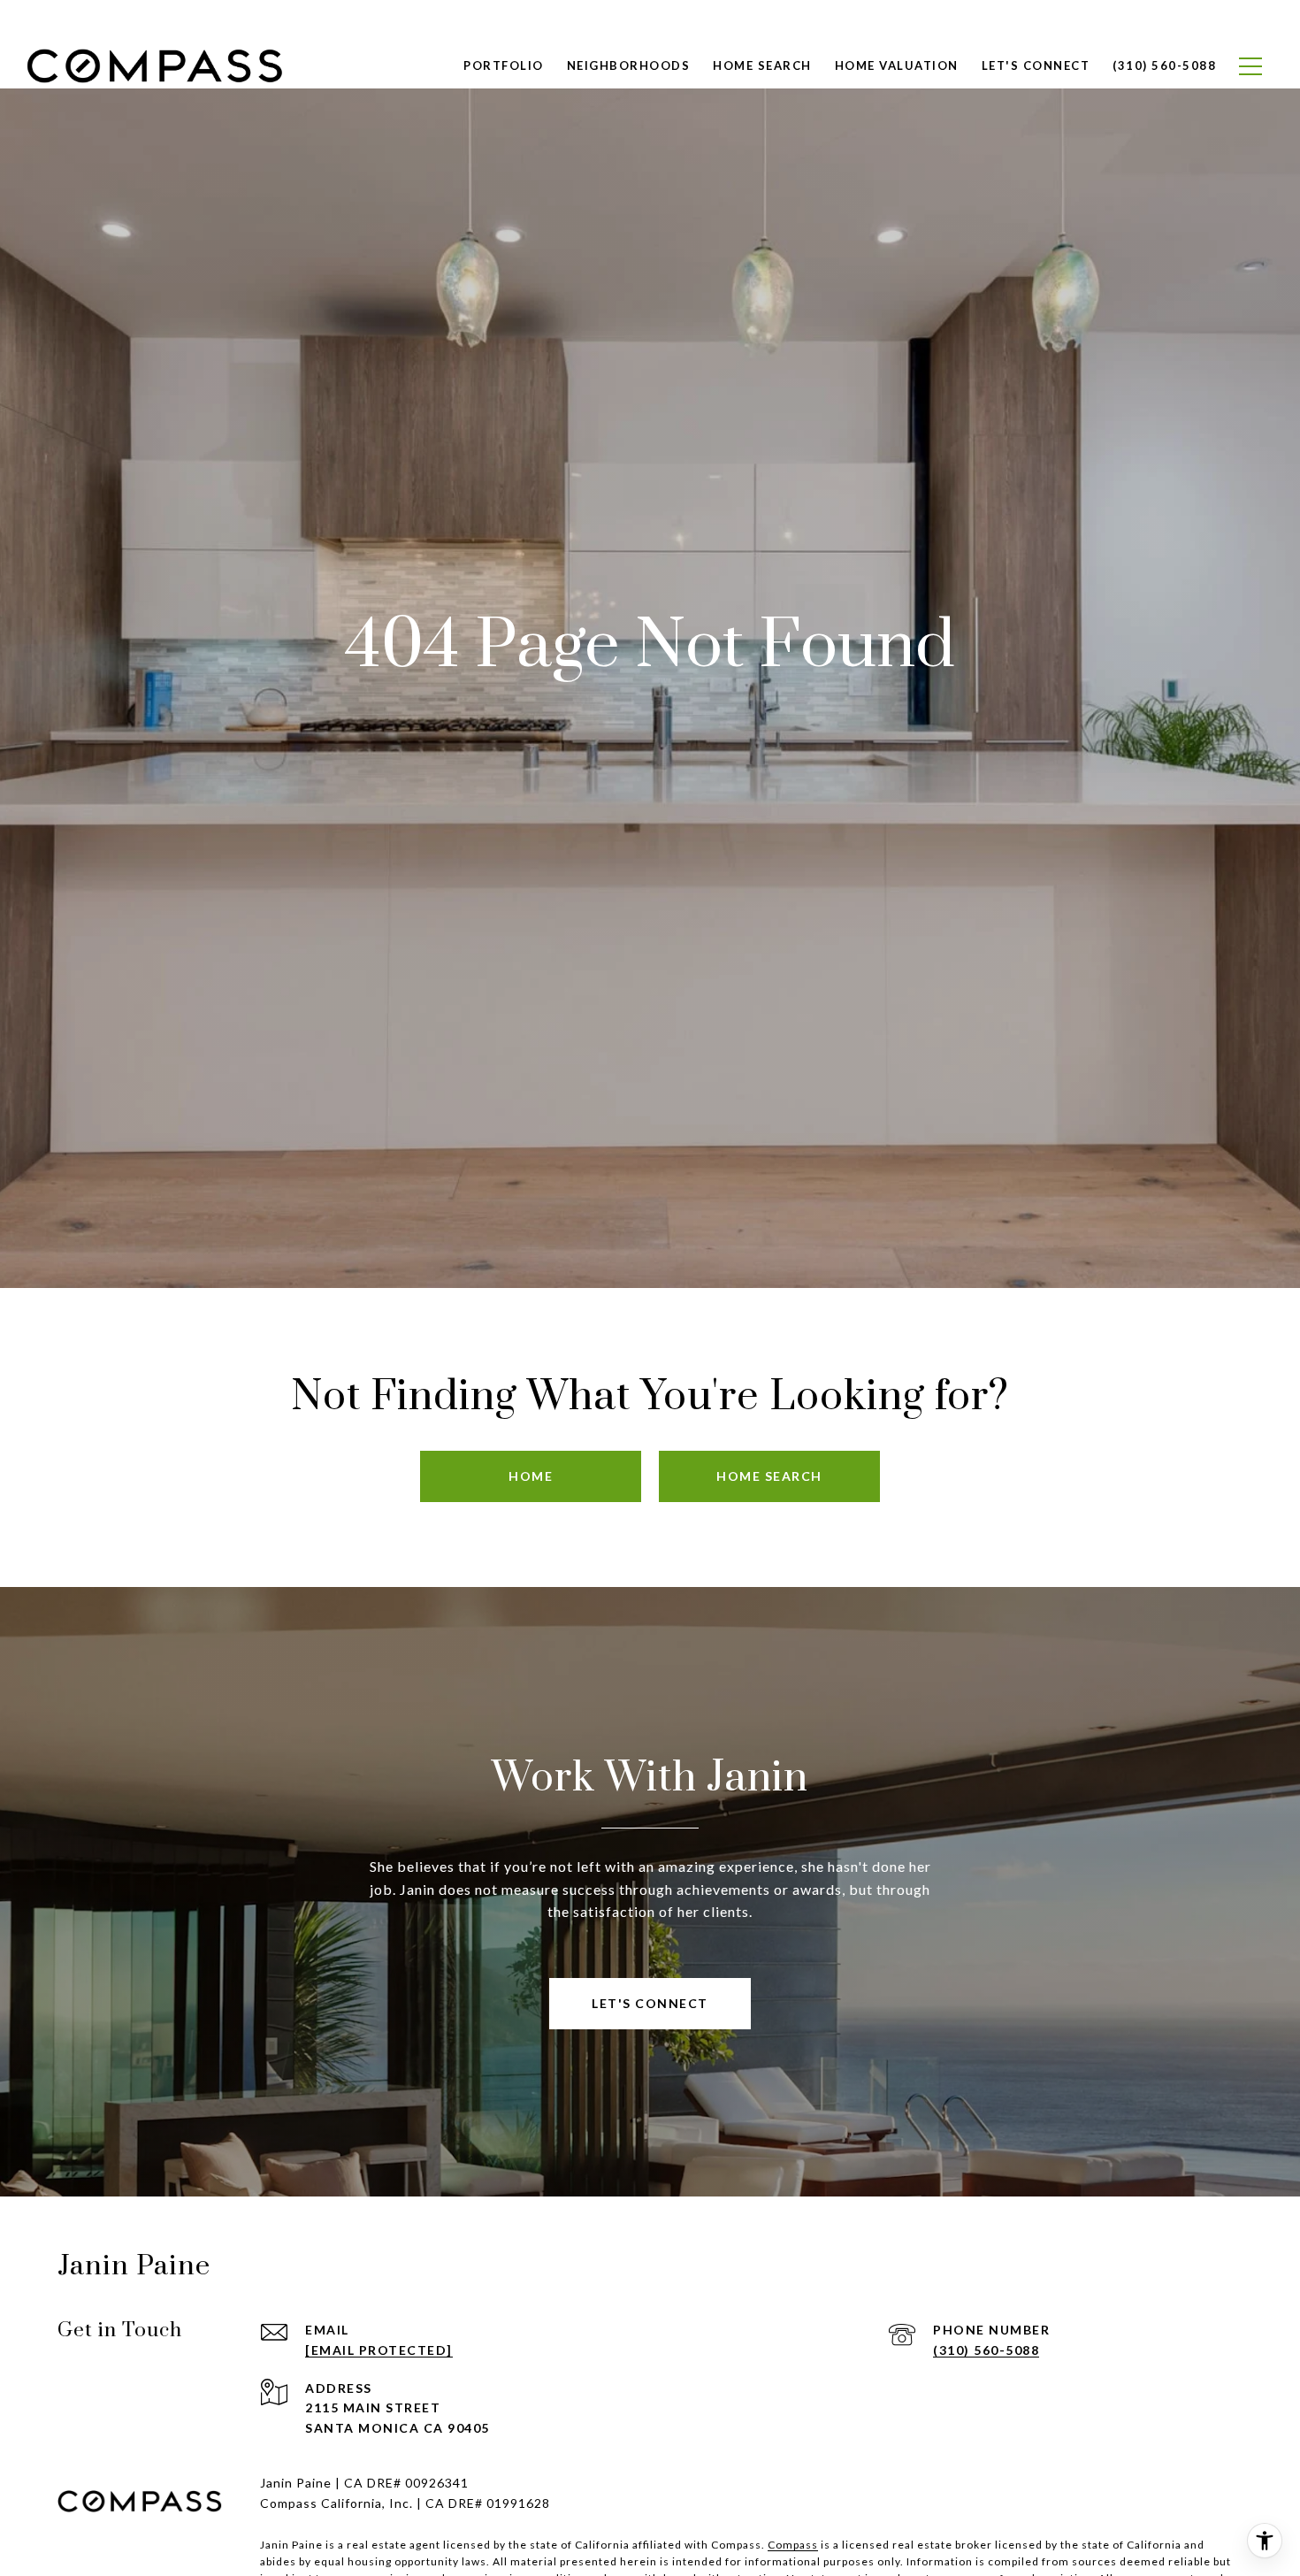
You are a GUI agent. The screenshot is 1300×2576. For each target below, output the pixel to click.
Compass (793, 2545)
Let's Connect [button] (650, 2003)
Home (531, 1476)
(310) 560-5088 (986, 2350)
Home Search (762, 65)
